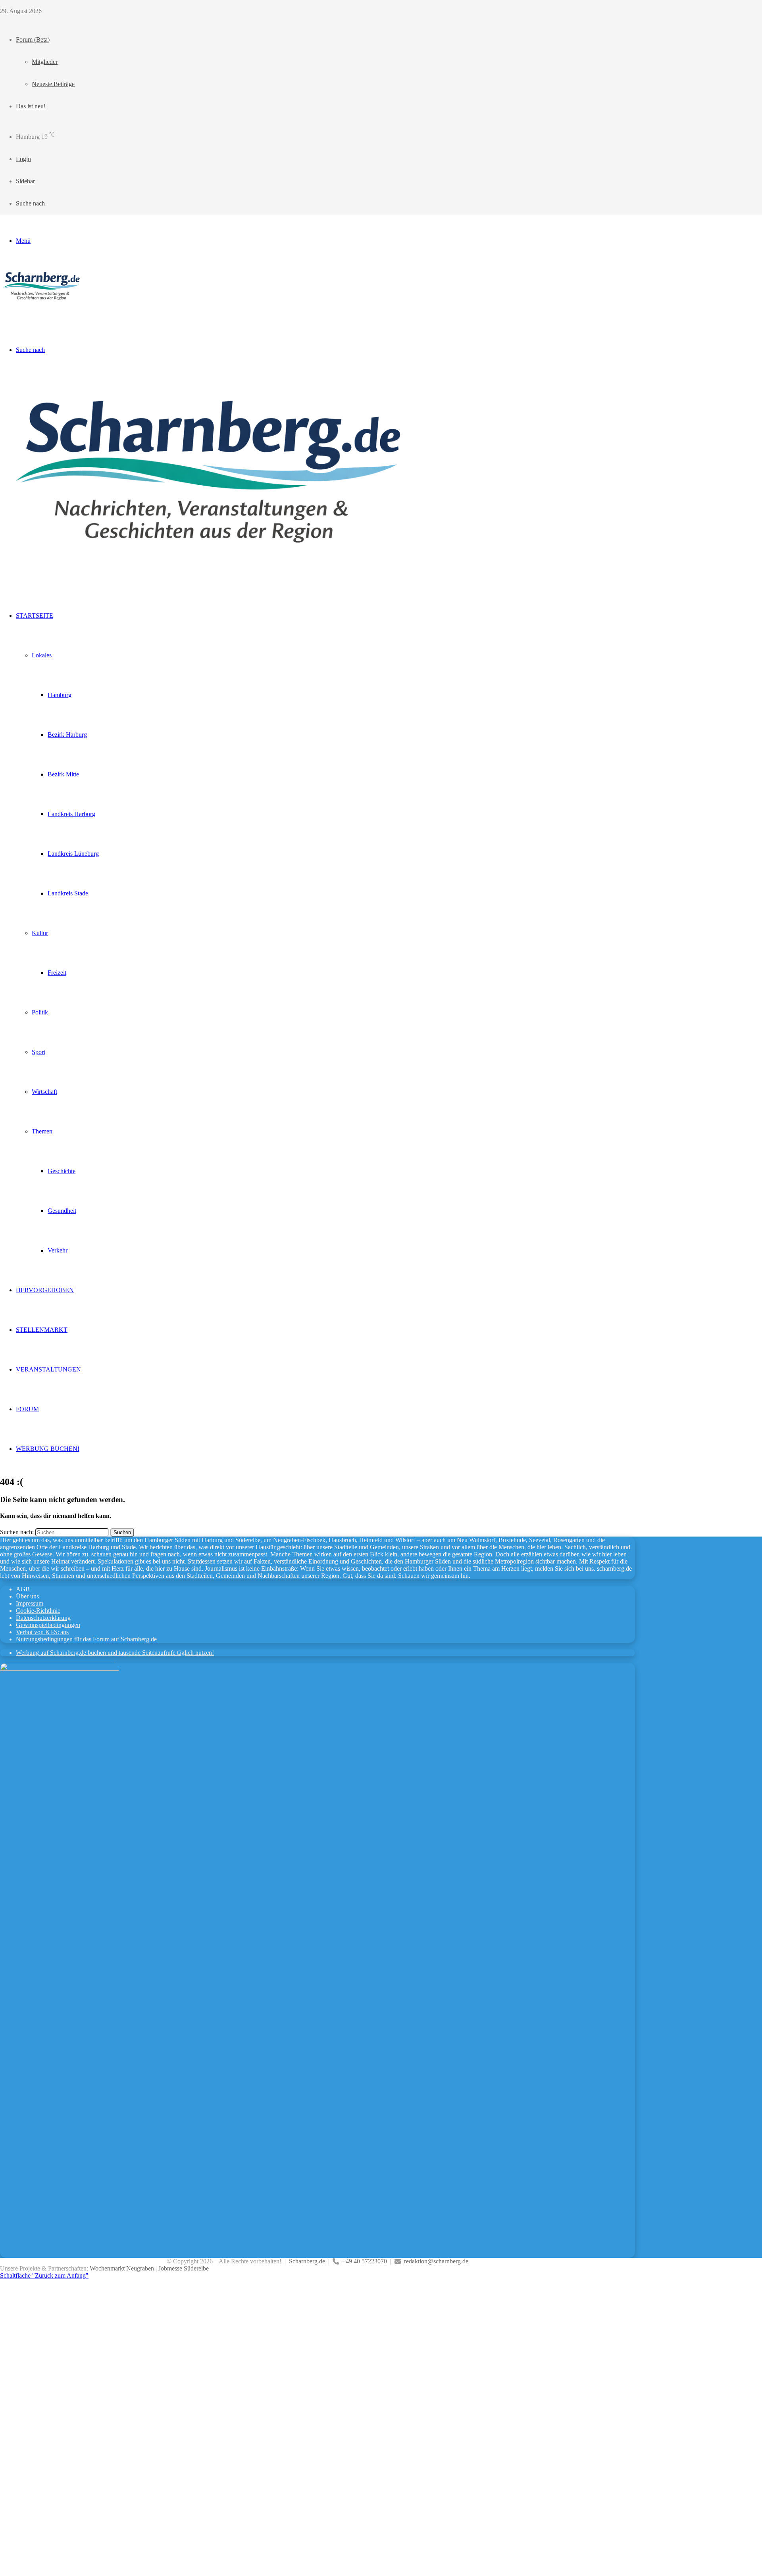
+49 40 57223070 (365, 2261)
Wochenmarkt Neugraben (122, 2268)
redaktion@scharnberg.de (436, 2261)
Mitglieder (45, 62)
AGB (23, 1589)
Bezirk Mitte (63, 774)
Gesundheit (62, 1211)
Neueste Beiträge (53, 84)
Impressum (30, 1603)
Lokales (42, 655)
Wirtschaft (44, 1092)
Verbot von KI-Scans (42, 1632)
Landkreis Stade (68, 893)
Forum (27, 1409)
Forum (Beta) (33, 39)
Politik (40, 1012)
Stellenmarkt (42, 1330)
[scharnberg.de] (43, 304)
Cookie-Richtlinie (38, 1611)
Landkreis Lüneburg (73, 854)
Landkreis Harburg (71, 814)
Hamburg (60, 695)
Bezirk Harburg (67, 735)
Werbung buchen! (48, 1449)
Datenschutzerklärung (43, 1618)
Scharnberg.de (307, 2261)
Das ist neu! (31, 106)
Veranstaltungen (48, 1369)
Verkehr (58, 1250)
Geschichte (62, 1171)
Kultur (40, 933)
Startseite (35, 616)
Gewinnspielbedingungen (48, 1625)
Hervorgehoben (45, 1290)
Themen (42, 1131)
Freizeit (57, 973)
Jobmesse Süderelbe (184, 2268)
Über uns (27, 1596)
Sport (38, 1052)
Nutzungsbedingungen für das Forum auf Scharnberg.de (86, 1639)
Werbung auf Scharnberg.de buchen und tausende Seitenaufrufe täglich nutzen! (115, 1653)
